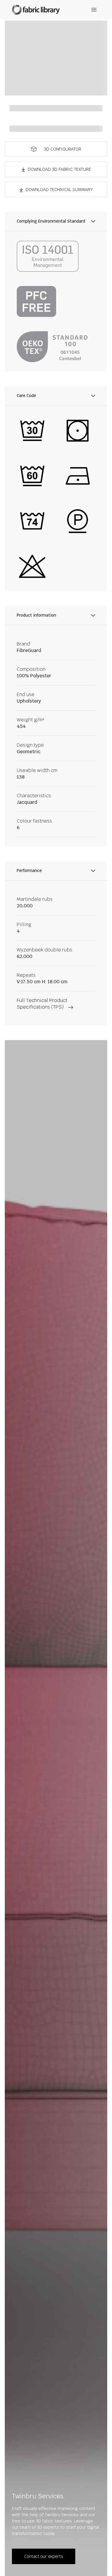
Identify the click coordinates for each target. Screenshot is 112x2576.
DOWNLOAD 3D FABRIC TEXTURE (59, 169)
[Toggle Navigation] (94, 10)
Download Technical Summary (59, 190)
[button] (56, 149)
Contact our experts (44, 2556)
